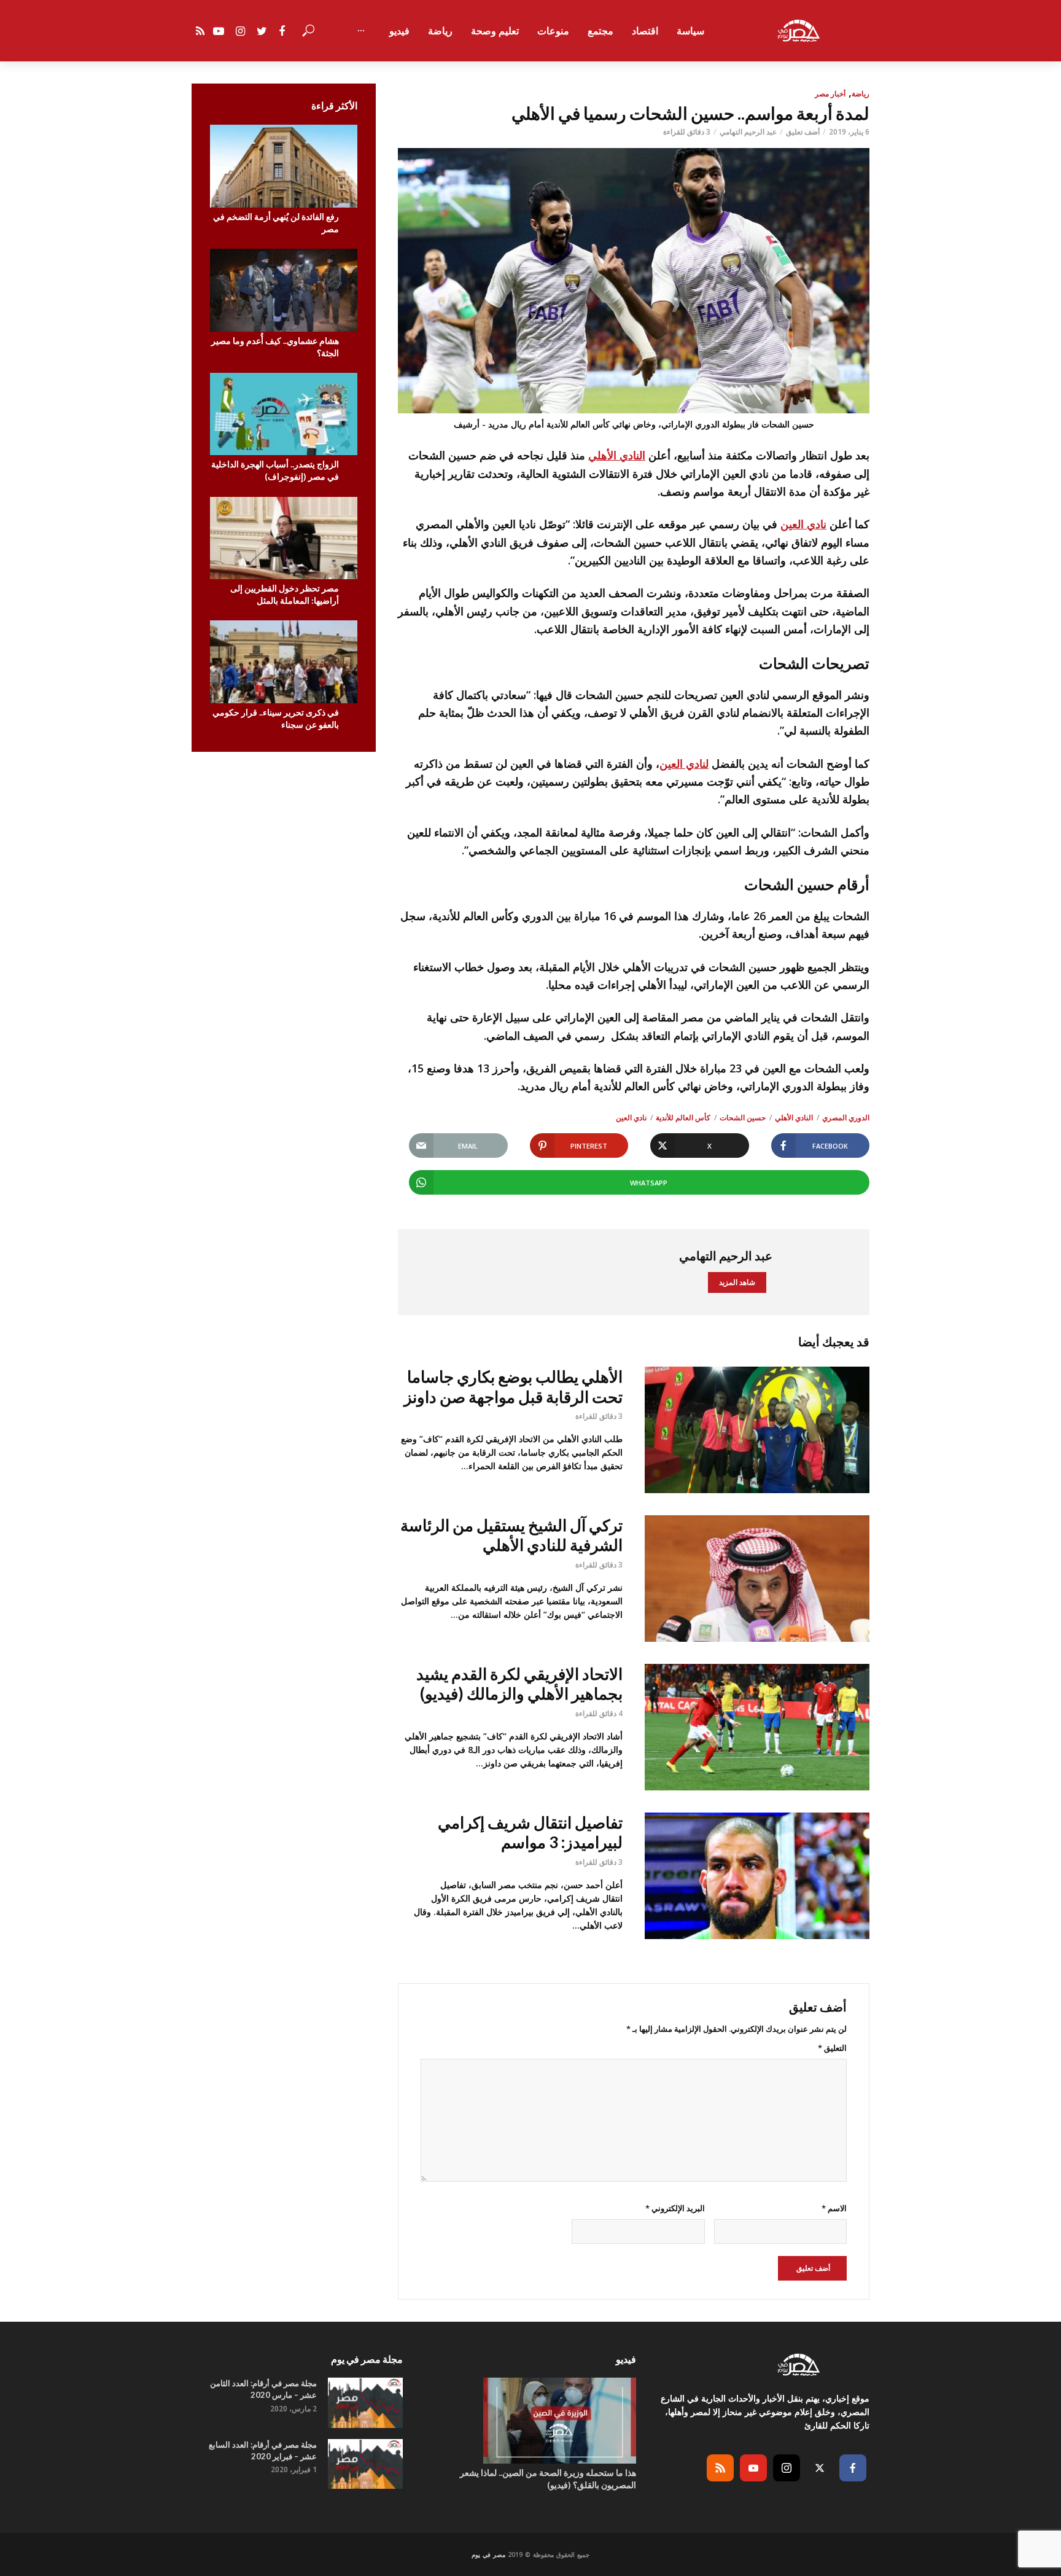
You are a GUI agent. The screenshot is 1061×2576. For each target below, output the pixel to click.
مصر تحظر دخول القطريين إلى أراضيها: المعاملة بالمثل (285, 594)
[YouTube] (753, 2468)
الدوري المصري (846, 1118)
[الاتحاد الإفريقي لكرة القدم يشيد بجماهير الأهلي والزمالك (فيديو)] (757, 1727)
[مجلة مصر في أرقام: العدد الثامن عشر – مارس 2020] (365, 2402)
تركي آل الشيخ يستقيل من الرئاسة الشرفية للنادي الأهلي (511, 1535)
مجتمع (600, 31)
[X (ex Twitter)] (820, 2468)
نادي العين (803, 524)
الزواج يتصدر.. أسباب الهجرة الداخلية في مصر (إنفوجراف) (275, 470)
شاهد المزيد (737, 1282)
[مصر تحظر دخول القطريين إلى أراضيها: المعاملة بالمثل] (284, 538)
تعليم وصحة (495, 31)
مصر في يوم (488, 2555)
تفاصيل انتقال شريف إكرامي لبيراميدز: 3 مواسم (530, 1832)
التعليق (832, 2048)
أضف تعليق (803, 132)
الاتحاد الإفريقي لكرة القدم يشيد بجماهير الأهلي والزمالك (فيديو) (519, 1684)
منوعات (553, 31)
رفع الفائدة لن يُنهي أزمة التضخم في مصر (276, 223)
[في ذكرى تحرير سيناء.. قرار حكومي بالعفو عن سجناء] (284, 662)
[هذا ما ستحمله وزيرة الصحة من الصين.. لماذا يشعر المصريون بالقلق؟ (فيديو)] (530, 2421)
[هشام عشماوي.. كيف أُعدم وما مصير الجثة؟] (284, 290)
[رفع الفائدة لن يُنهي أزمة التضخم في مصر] (284, 166)
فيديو (399, 31)
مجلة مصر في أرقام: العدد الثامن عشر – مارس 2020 (263, 2389)
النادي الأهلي (617, 455)
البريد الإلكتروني (675, 2208)
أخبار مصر (830, 94)
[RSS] (720, 2468)
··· (361, 31)
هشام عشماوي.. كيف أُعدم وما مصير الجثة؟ (275, 347)
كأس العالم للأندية (683, 1118)
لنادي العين (684, 763)
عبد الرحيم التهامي (748, 132)
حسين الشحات (743, 1118)
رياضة (440, 31)
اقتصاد (645, 31)
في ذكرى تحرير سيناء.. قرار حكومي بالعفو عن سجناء (276, 718)
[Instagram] (787, 2468)
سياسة (690, 31)
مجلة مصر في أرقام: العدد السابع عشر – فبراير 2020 (263, 2450)
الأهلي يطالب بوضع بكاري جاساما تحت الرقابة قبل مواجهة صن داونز (513, 1387)
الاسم (834, 2208)
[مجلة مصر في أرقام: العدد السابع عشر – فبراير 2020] (365, 2464)
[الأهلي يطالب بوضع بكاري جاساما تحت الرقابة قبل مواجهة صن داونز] (757, 1430)
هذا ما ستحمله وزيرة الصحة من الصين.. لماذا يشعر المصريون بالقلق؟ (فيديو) (548, 2479)
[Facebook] (853, 2468)
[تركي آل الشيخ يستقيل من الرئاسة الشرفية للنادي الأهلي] (757, 1579)
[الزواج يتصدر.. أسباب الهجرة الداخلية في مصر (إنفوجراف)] (284, 414)
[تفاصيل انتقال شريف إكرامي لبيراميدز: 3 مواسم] (757, 1876)
